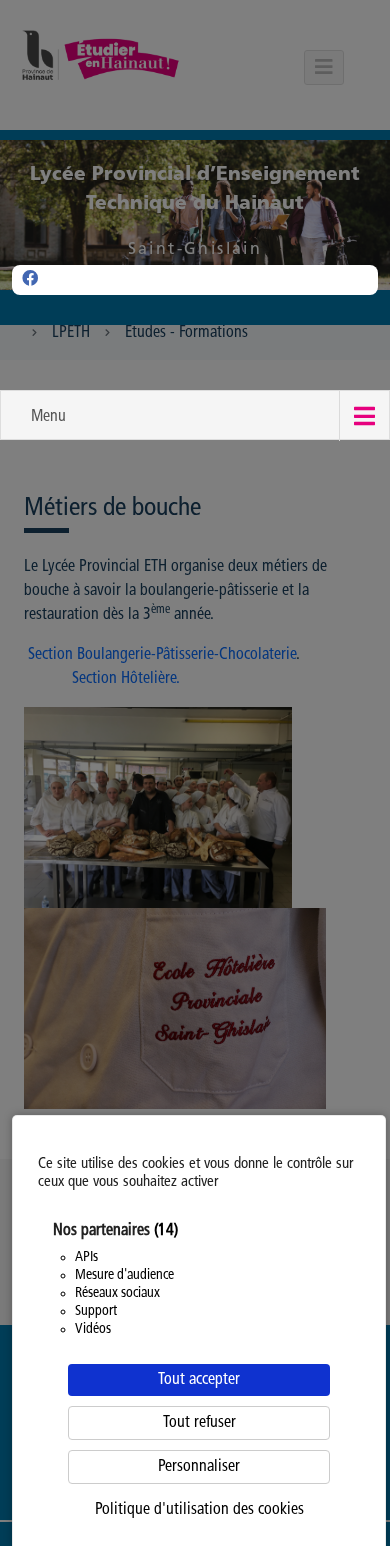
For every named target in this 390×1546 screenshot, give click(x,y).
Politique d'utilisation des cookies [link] (199, 1510)
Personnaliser (199, 1467)
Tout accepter (199, 1380)
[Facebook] (30, 280)
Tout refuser (199, 1423)
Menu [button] (48, 417)
